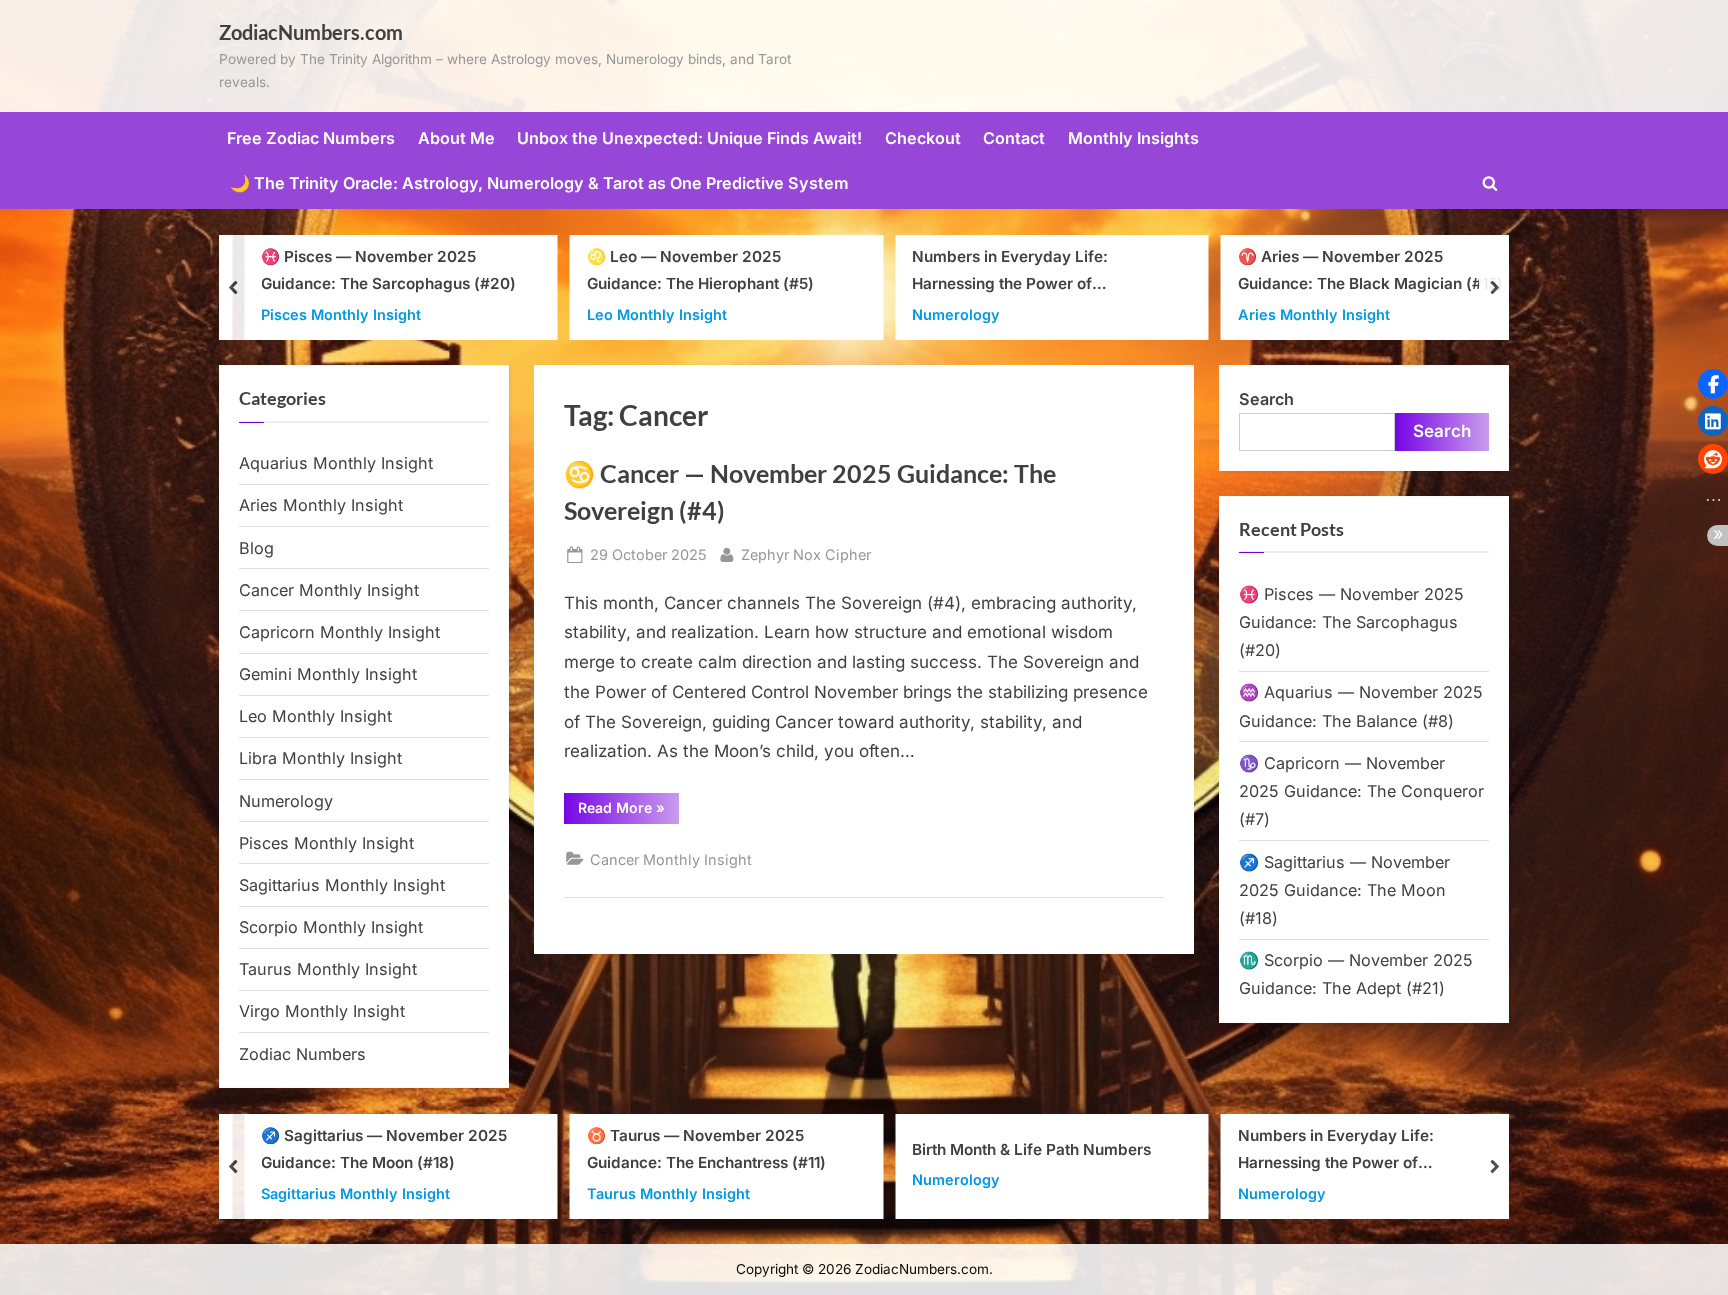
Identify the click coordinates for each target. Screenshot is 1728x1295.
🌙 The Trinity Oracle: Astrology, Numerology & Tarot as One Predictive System (539, 183)
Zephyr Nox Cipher (806, 554)
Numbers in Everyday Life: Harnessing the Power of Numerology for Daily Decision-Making (1027, 272)
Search (1266, 399)
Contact (1014, 138)
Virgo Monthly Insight (322, 1011)
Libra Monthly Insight (320, 758)
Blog (256, 548)
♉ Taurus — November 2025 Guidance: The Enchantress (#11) (706, 1149)
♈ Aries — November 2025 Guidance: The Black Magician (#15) (1370, 270)
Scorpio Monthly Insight (331, 927)
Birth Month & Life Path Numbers (1031, 1148)
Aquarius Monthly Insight (336, 463)
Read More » (628, 811)
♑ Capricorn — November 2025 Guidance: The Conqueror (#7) (1361, 791)
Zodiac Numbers (302, 1054)
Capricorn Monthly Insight (339, 632)
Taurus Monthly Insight (328, 969)
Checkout (923, 138)
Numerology (956, 313)
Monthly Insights (1133, 138)
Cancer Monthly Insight (671, 859)
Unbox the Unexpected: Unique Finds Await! (689, 138)
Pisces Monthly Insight (341, 313)
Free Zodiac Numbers (311, 138)
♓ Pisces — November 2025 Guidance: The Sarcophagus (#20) (388, 270)
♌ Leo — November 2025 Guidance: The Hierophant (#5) (700, 270)
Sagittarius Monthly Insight (342, 885)
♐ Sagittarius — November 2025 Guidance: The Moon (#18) (1344, 890)
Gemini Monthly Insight (328, 674)
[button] (1713, 384)
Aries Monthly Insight (1314, 313)
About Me (456, 138)
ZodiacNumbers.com (311, 32)
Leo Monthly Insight (657, 313)
